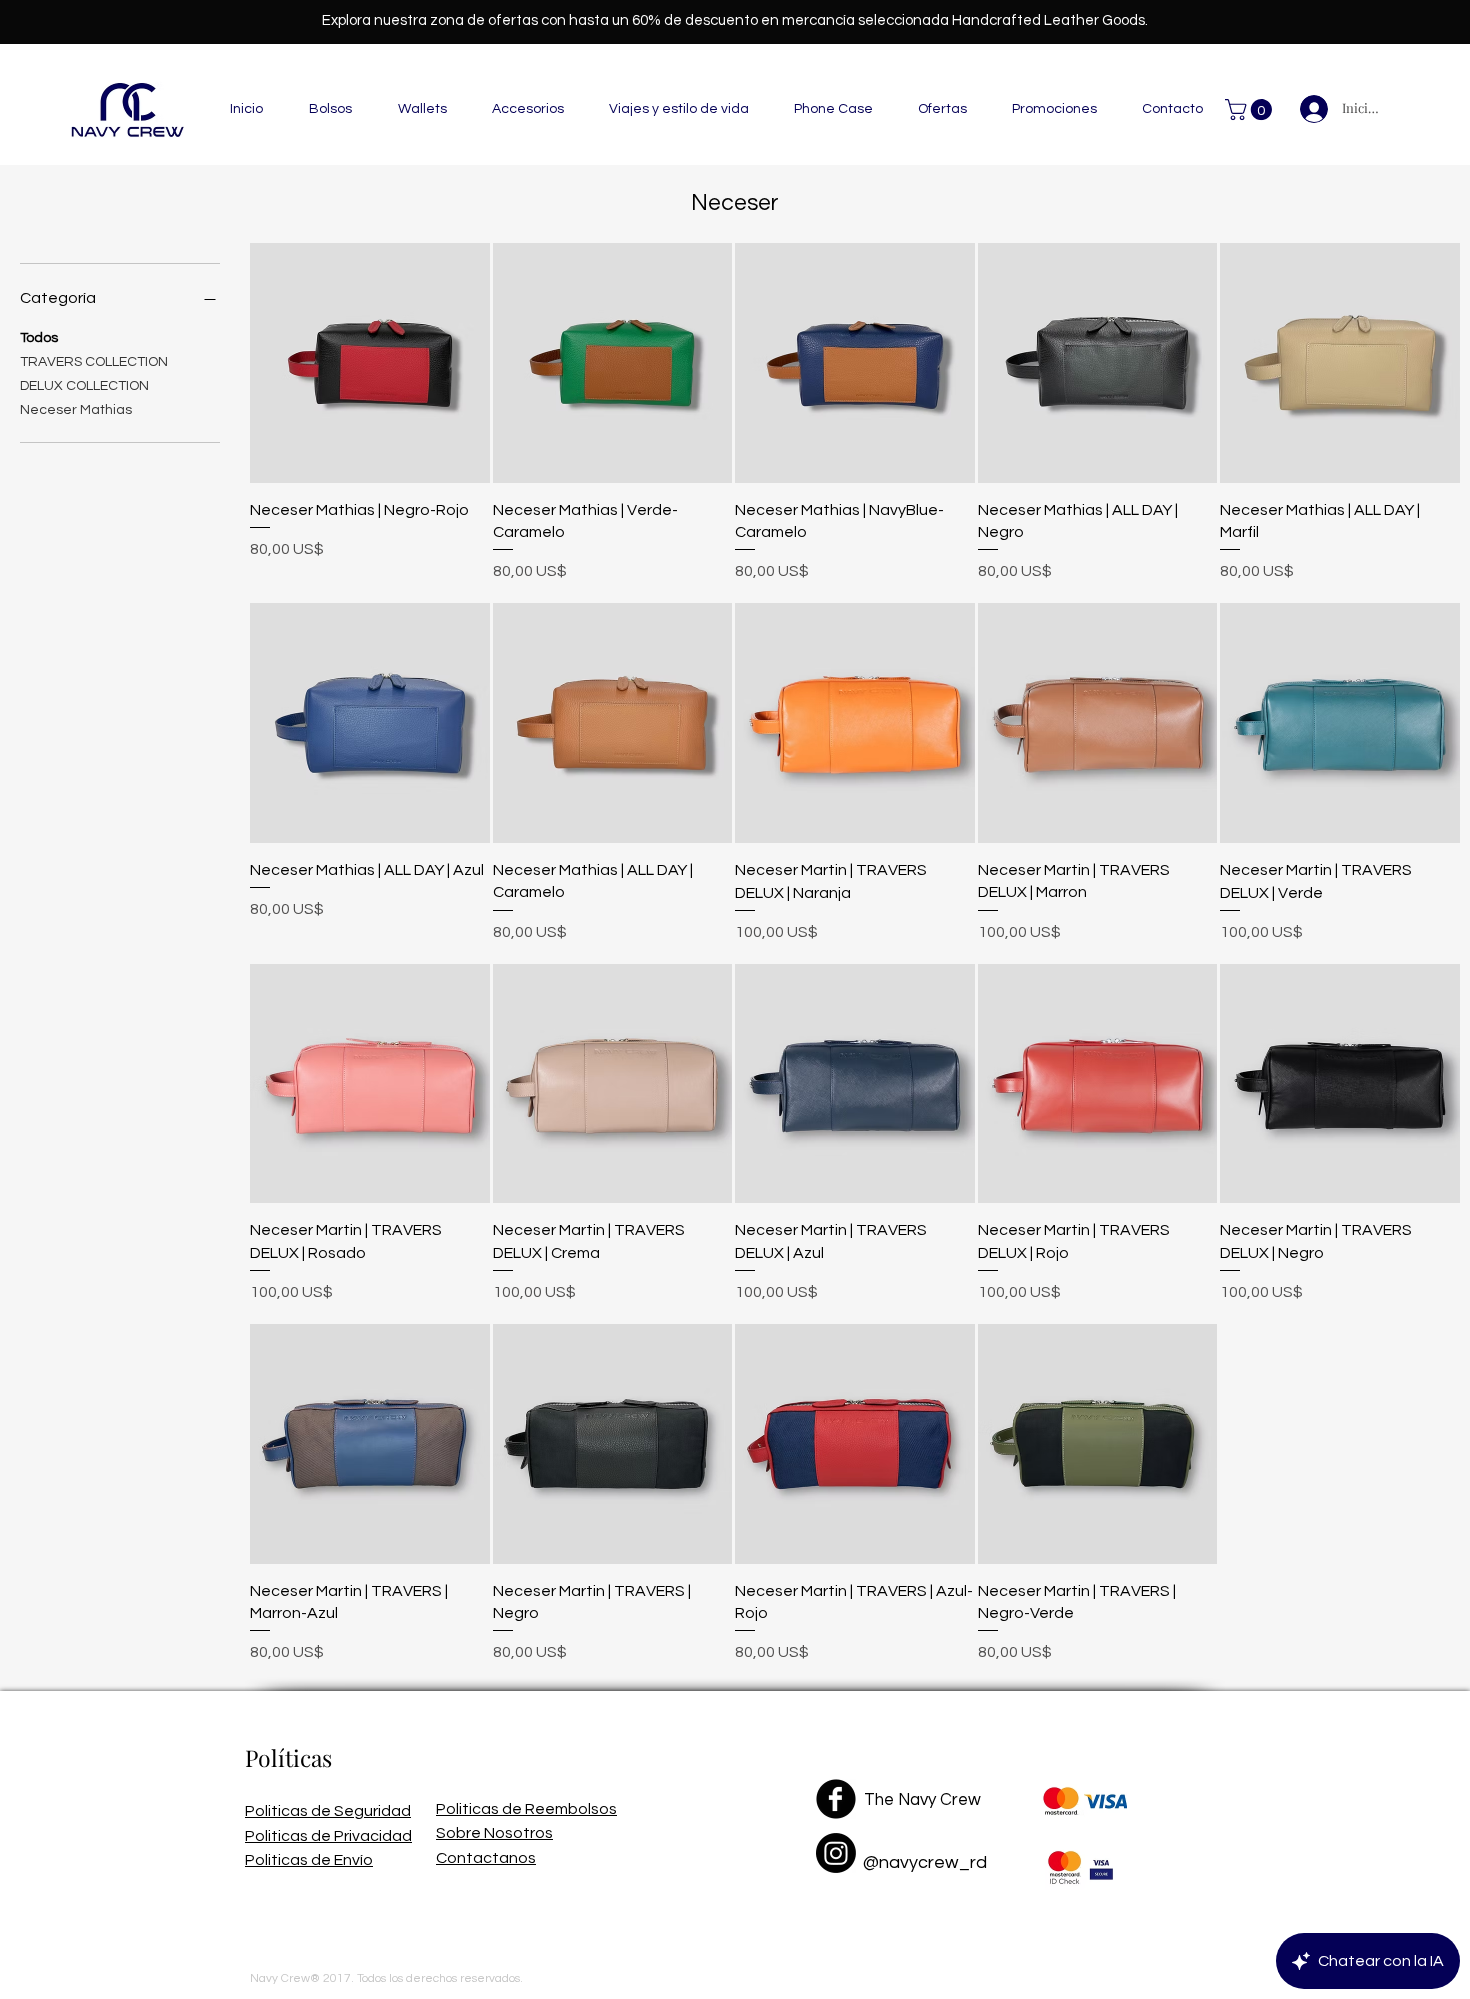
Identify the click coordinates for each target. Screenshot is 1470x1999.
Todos (39, 338)
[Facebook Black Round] (836, 1799)
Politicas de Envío (309, 1860)
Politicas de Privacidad (328, 1836)
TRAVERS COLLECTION (94, 362)
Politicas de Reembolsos (526, 1809)
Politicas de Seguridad (328, 1811)
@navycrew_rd (925, 1862)
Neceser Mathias (76, 410)
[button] (330, 109)
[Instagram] (836, 1853)
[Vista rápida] (370, 363)
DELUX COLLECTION (84, 386)
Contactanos (486, 1858)
